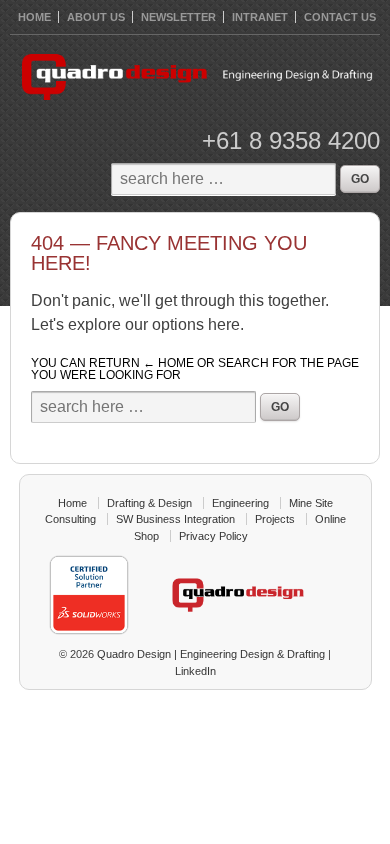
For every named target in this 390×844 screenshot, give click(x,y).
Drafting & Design (149, 503)
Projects (275, 519)
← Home (168, 363)
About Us (96, 17)
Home (72, 503)
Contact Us (340, 17)
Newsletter (178, 17)
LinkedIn (195, 671)
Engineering (240, 503)
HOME (34, 17)
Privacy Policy (213, 536)
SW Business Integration (175, 519)
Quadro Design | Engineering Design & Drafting (209, 654)
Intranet (260, 17)
